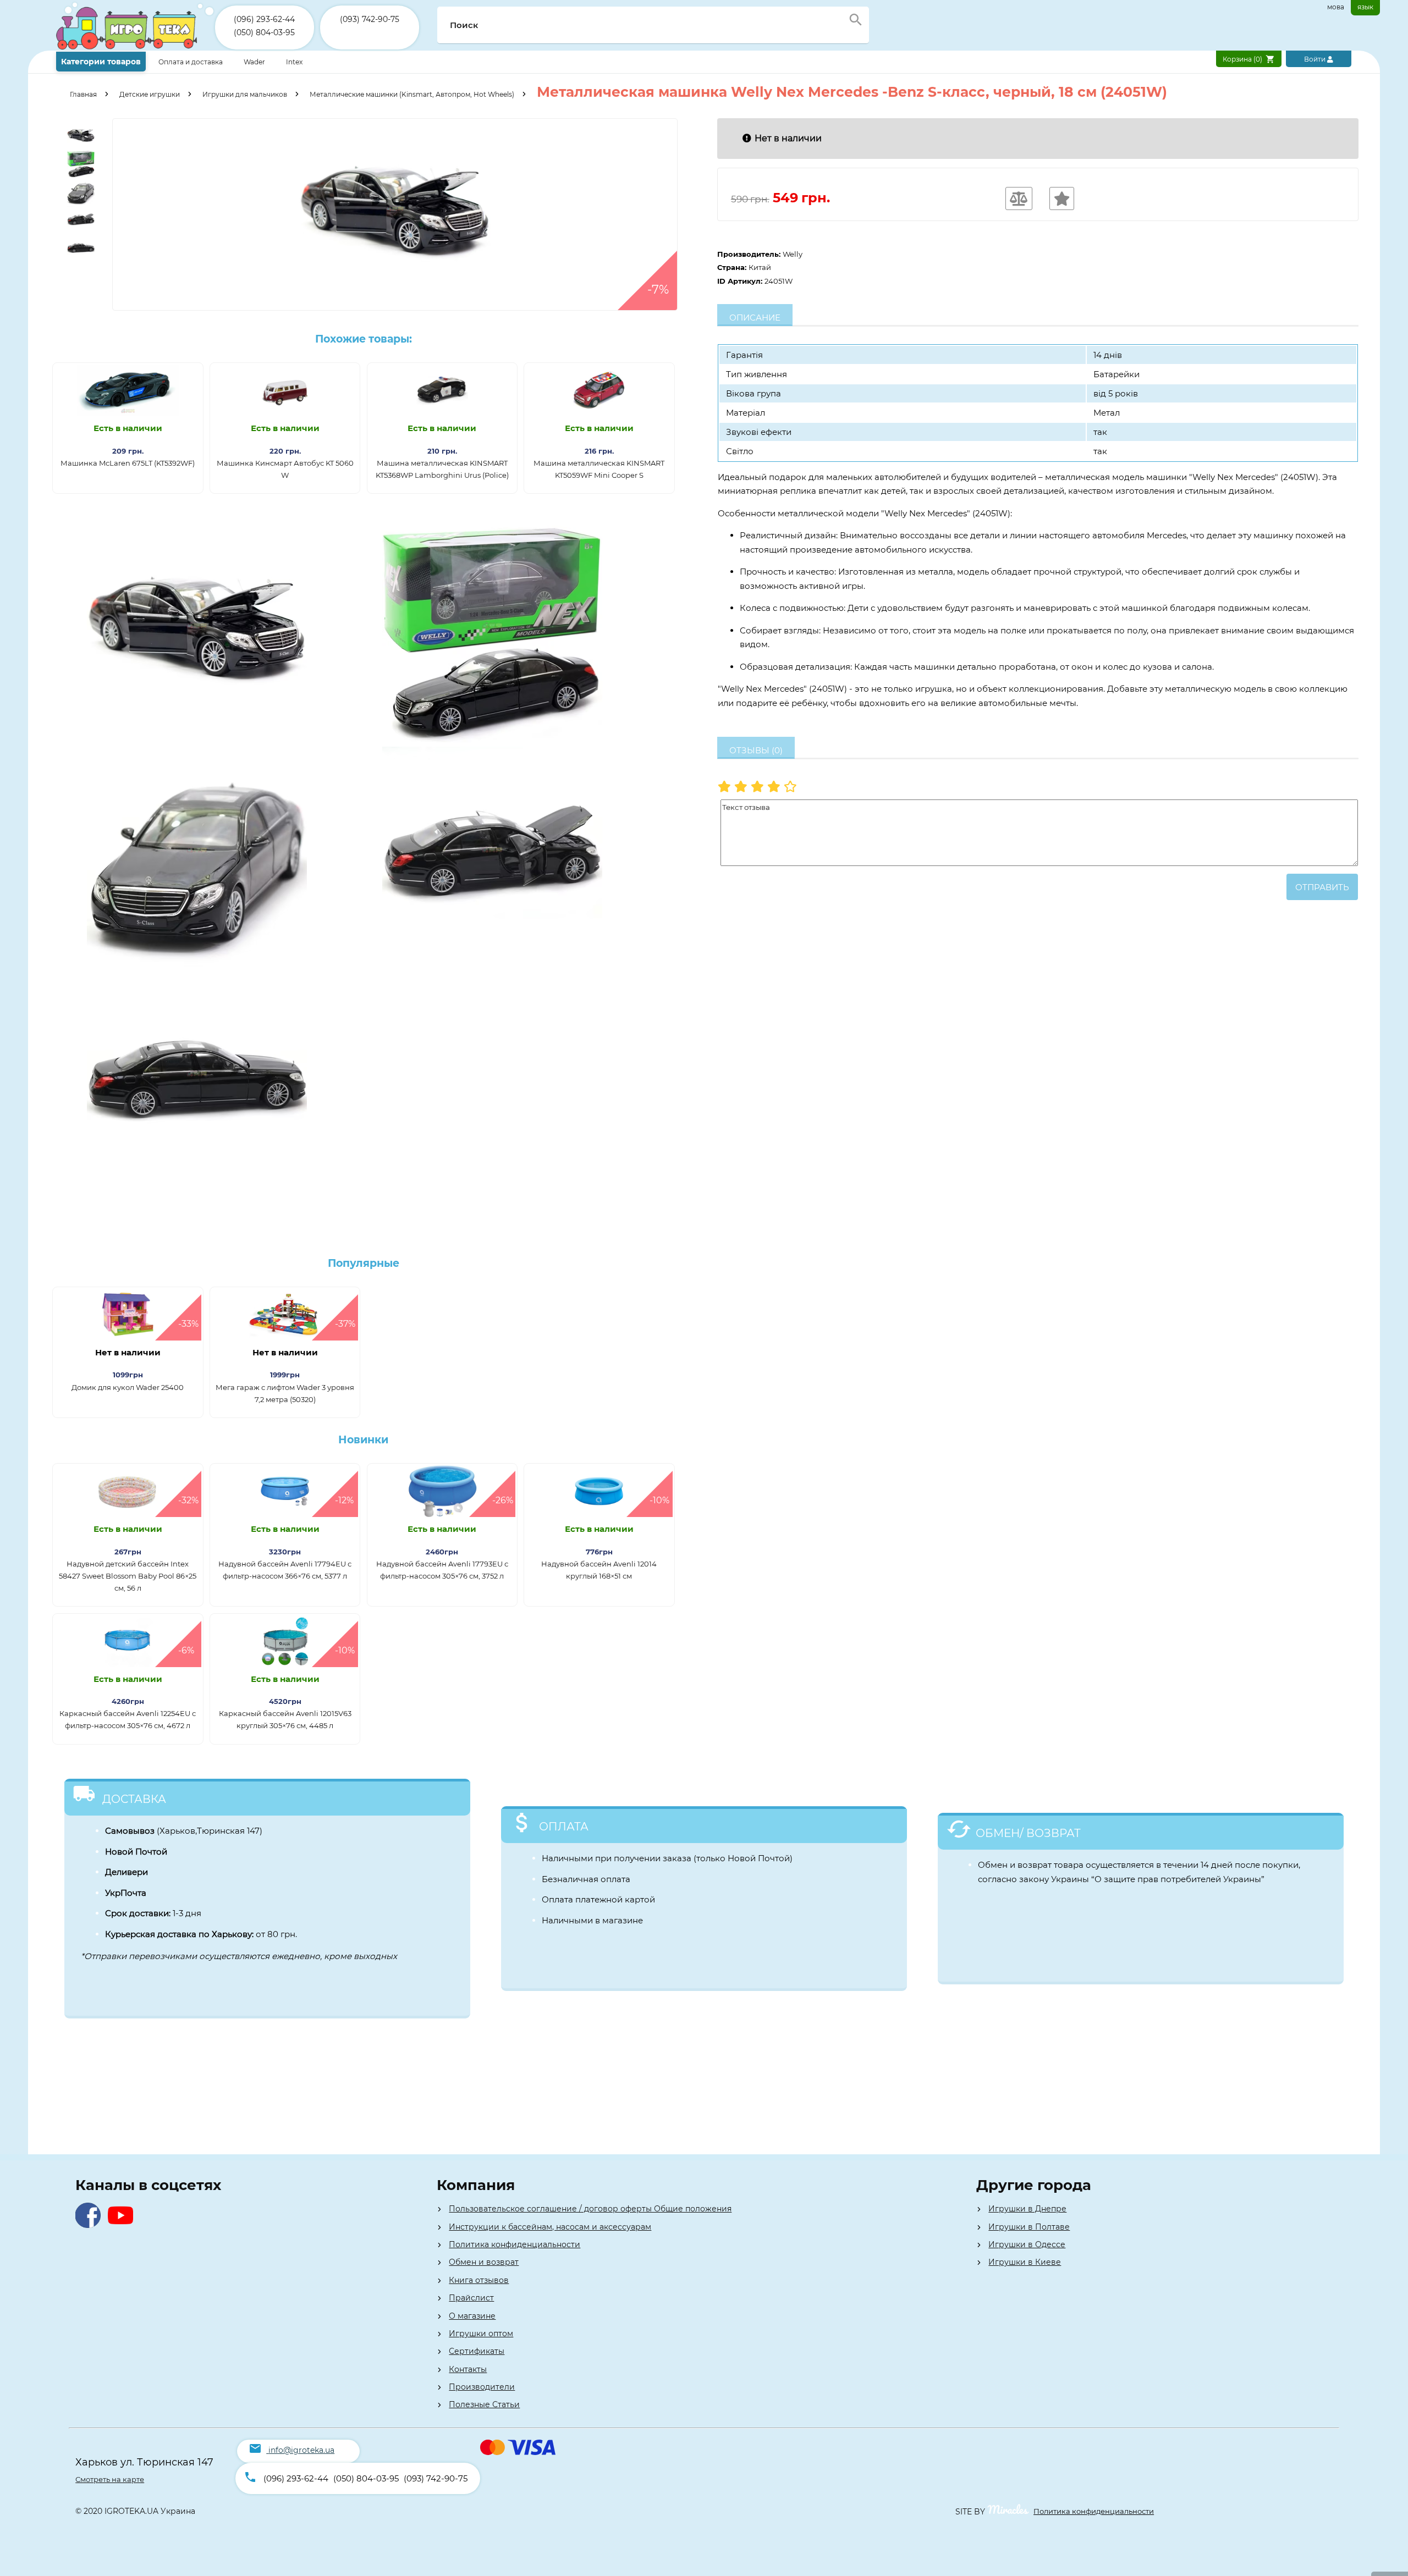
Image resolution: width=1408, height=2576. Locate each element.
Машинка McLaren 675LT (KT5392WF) (128, 463)
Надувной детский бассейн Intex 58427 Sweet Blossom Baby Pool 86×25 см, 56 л (128, 1576)
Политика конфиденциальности (515, 2244)
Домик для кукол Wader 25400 (128, 1387)
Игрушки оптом (481, 2334)
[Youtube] (123, 2225)
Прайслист (471, 2298)
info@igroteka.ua (301, 2450)
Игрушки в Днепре (1027, 2209)
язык (1365, 7)
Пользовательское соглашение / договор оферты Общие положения (590, 2209)
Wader (254, 62)
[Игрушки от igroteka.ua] (136, 48)
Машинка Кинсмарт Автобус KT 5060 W (285, 469)
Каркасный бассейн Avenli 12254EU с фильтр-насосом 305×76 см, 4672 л (128, 1719)
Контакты (468, 2369)
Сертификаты (477, 2351)
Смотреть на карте (110, 2479)
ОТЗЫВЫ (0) (756, 750)
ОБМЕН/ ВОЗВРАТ (1028, 1833)
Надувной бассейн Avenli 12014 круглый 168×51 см (599, 1570)
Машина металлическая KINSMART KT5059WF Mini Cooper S (599, 469)
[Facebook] (90, 2225)
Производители (482, 2387)
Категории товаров (101, 62)
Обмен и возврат (484, 2262)
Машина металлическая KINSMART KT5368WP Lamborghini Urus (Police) (442, 469)
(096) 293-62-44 (264, 19)
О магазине (472, 2316)
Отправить (1322, 887)
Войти (1316, 59)
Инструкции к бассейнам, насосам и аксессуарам (550, 2227)
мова (1336, 7)
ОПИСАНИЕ (755, 318)
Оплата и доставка (191, 62)
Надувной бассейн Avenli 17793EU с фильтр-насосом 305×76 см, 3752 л (442, 1570)
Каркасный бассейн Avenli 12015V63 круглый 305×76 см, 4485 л (285, 1719)
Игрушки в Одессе (1027, 2244)
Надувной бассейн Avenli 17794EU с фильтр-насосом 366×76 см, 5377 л (285, 1570)
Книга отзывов (479, 2280)
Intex (294, 62)
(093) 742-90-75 (370, 19)
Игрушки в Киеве (1025, 2262)
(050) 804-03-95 (264, 32)
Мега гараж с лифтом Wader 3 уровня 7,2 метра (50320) (285, 1393)
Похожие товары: (364, 339)
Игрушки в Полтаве (1029, 2227)
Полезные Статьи (484, 2404)
